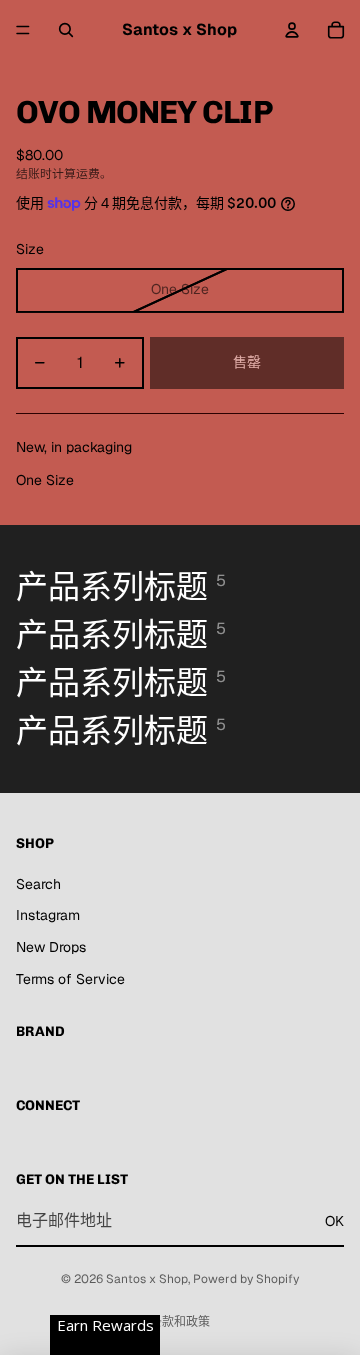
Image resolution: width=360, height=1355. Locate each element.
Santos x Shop (147, 1279)
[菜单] (23, 30)
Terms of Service (70, 979)
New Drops (51, 947)
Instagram (48, 915)
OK (334, 1221)
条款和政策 (180, 1322)
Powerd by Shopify (246, 1279)
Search (38, 884)
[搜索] (66, 30)
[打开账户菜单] (292, 30)
